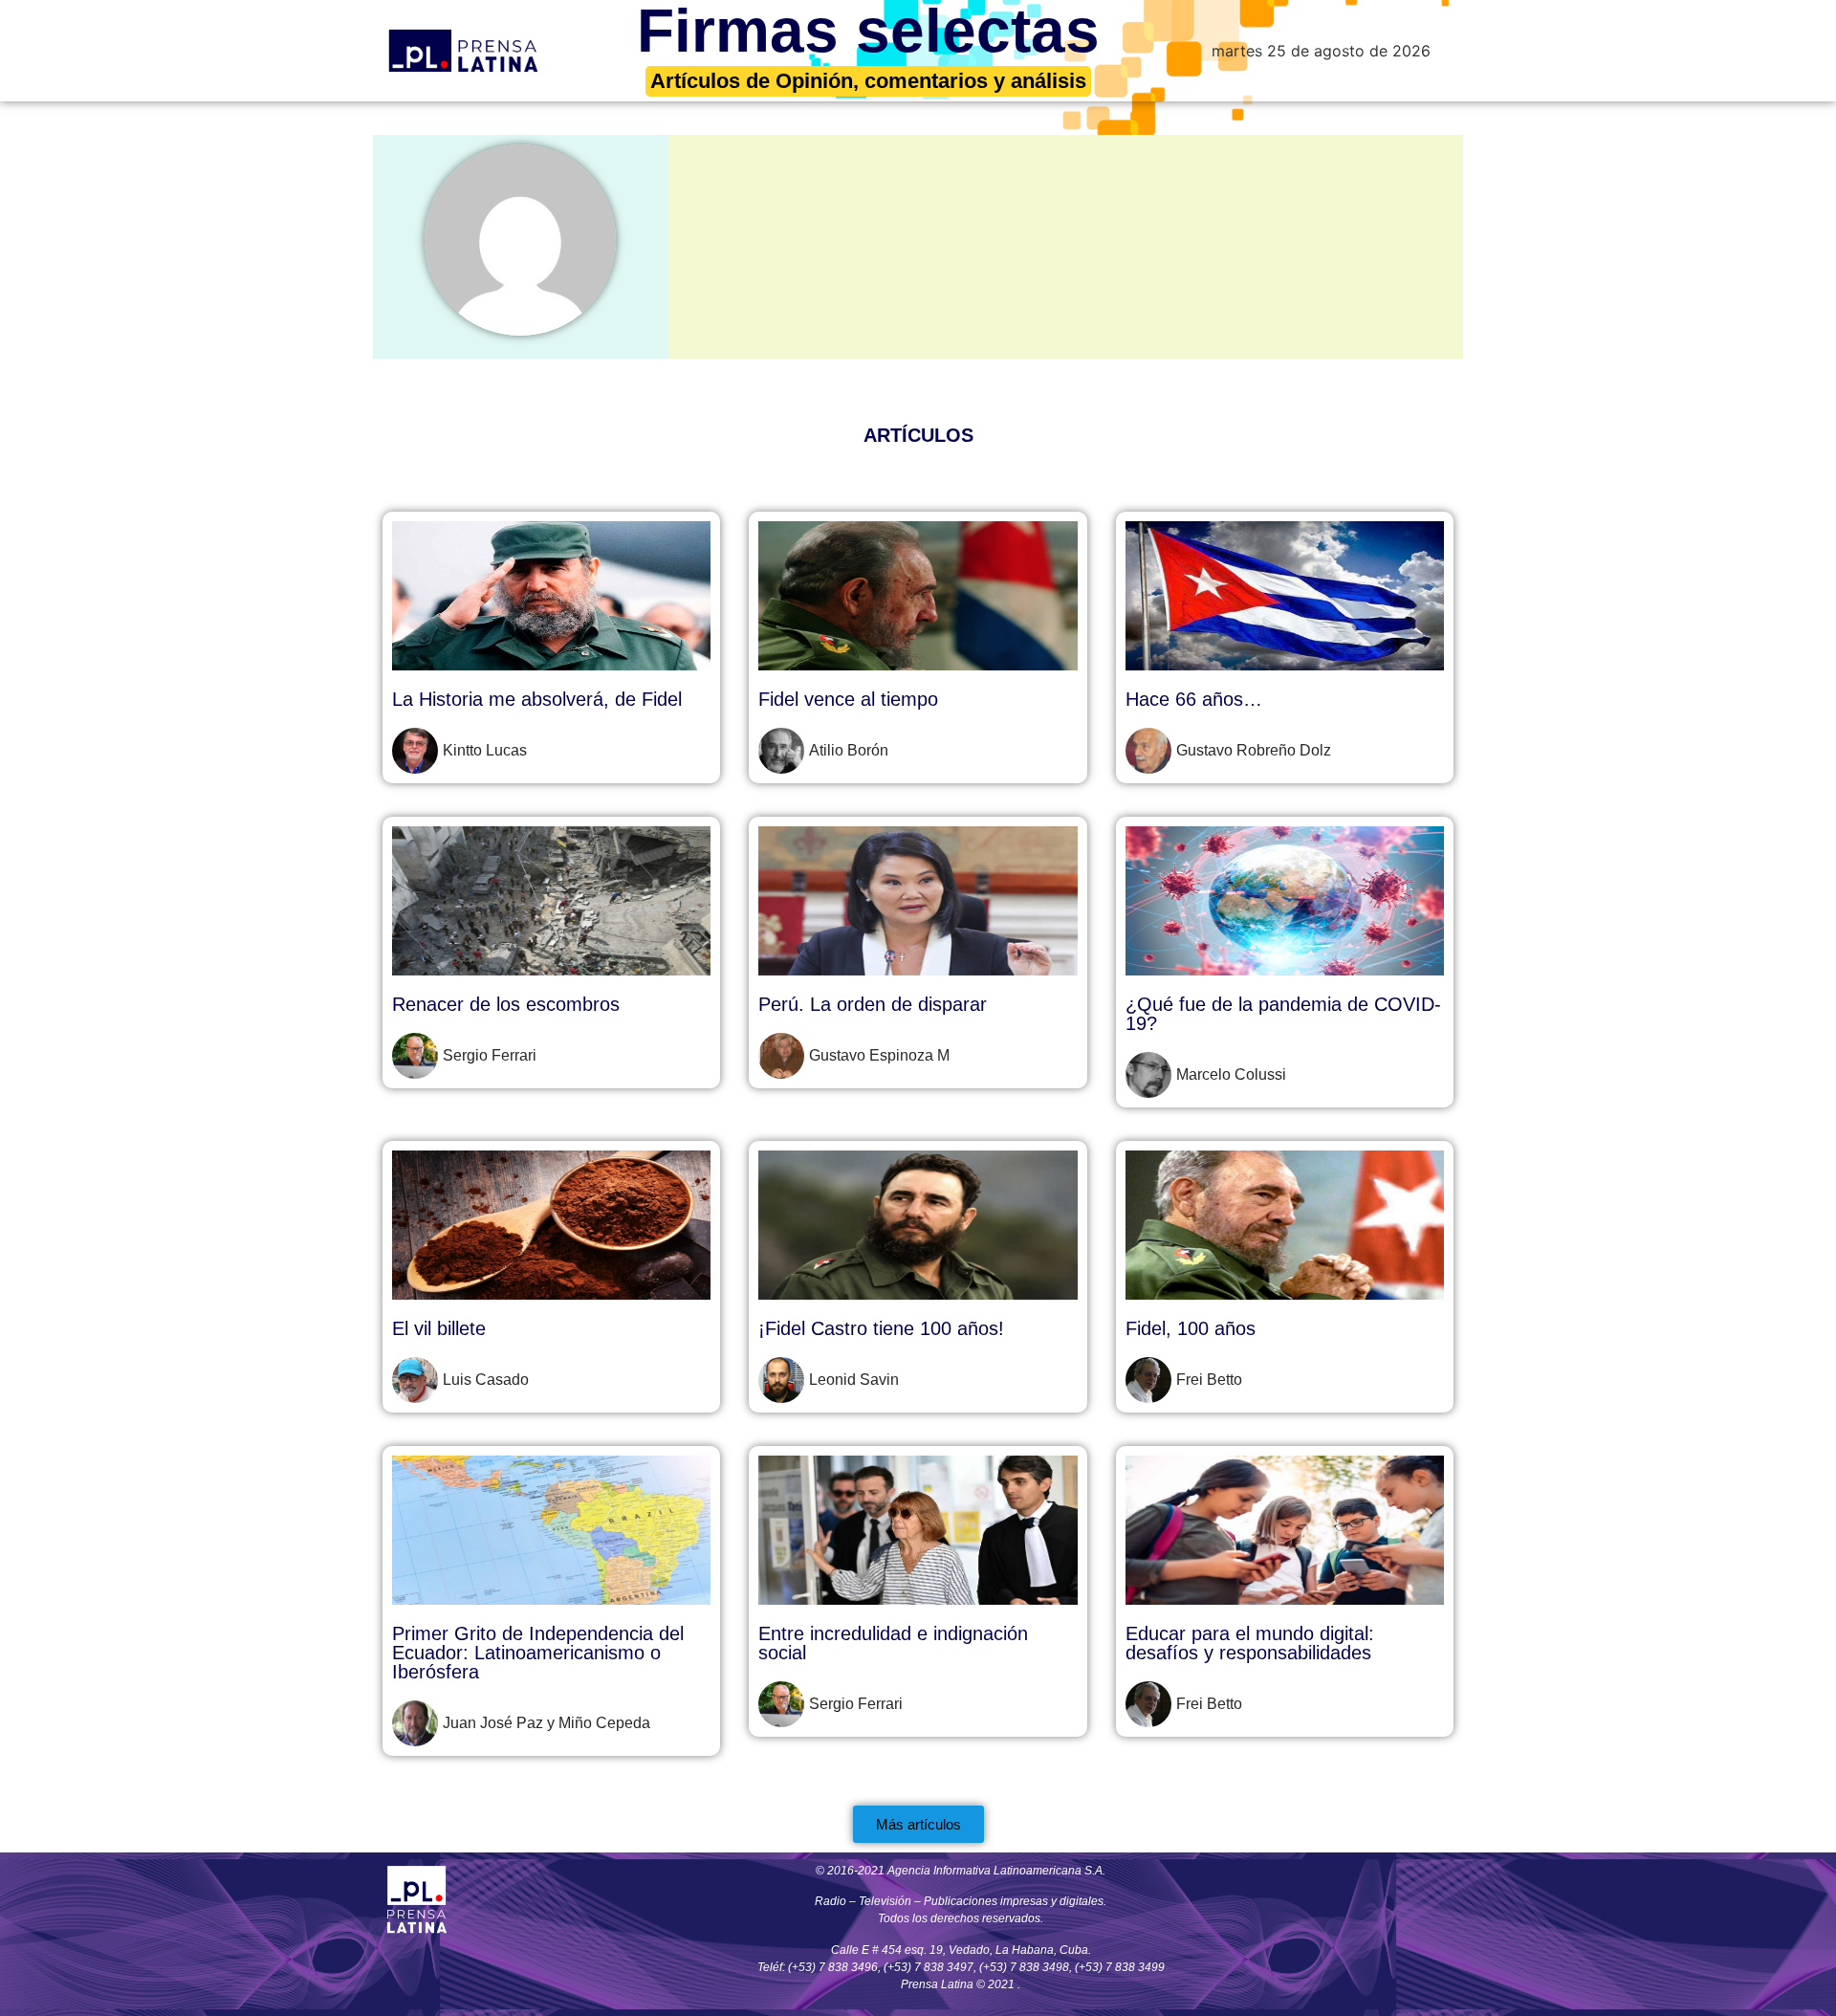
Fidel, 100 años (1191, 1328)
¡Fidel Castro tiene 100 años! (881, 1328)
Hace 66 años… (1194, 699)
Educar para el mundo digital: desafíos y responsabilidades (1250, 1643)
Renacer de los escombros (506, 1004)
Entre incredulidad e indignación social (893, 1643)
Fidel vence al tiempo (848, 699)
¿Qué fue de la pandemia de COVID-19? (1283, 1014)
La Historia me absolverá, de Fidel (537, 699)
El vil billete (439, 1328)
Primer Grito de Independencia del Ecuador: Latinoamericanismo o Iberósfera (538, 1653)
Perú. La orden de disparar (873, 1004)
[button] (918, 1824)
